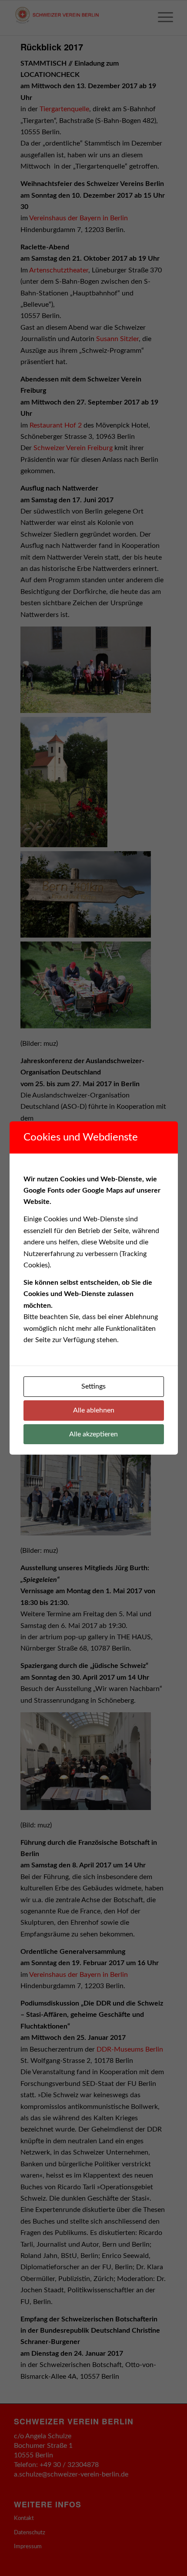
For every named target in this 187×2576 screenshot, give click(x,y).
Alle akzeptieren (93, 1434)
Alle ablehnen (94, 1410)
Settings (93, 1386)
